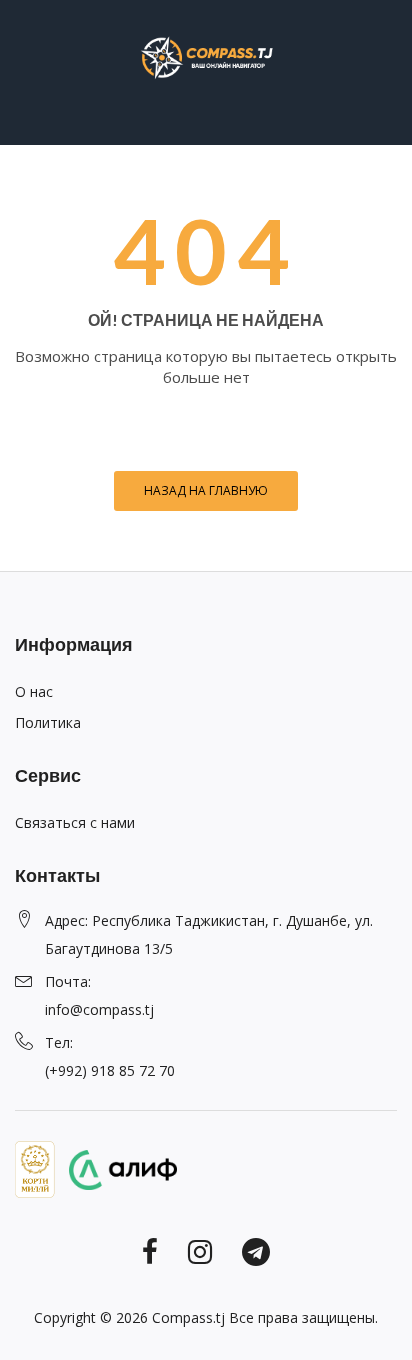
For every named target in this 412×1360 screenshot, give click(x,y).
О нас (34, 691)
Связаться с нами (75, 822)
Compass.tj (188, 1317)
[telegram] (256, 1250)
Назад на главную (206, 490)
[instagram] (200, 1250)
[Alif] (118, 1168)
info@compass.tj (99, 1009)
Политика (48, 722)
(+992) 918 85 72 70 (110, 1070)
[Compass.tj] (206, 56)
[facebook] (150, 1250)
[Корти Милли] (35, 1168)
